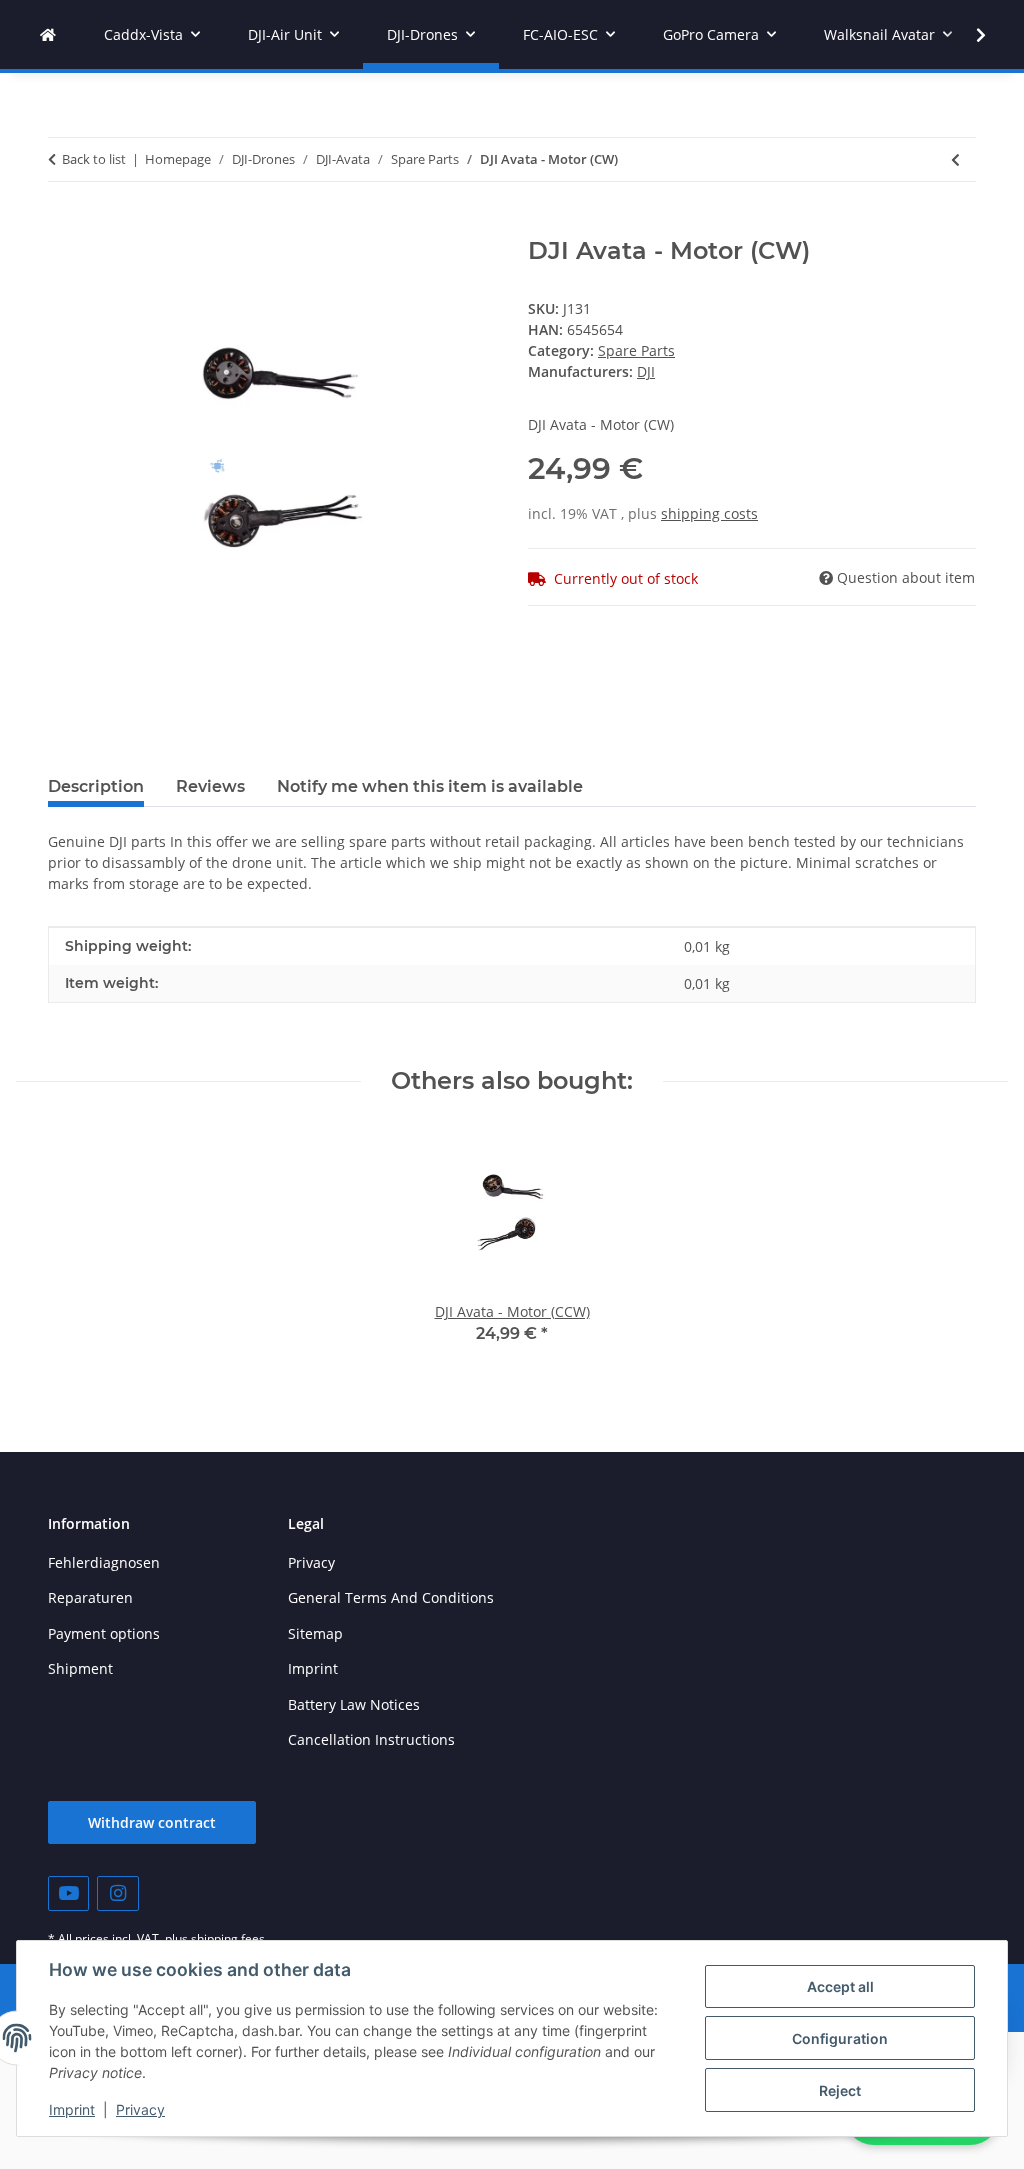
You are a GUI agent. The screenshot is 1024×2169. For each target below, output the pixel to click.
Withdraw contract (152, 1822)
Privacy (140, 2109)
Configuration (840, 2038)
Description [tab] (96, 786)
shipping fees (228, 1938)
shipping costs (709, 513)
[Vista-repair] (48, 34)
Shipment (80, 1668)
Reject (840, 2090)
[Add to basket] (64, 226)
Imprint (72, 2109)
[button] (968, 35)
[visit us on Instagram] (117, 1893)
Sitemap (315, 1633)
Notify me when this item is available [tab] (430, 786)
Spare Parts (636, 350)
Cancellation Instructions (371, 1739)
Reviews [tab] (210, 786)
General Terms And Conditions (391, 1597)
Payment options (104, 1633)
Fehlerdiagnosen (104, 1562)
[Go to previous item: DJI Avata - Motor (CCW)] (955, 159)
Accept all (840, 1986)
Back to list (94, 159)
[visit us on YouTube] (68, 1893)
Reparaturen (90, 1597)
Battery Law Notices (354, 1704)
